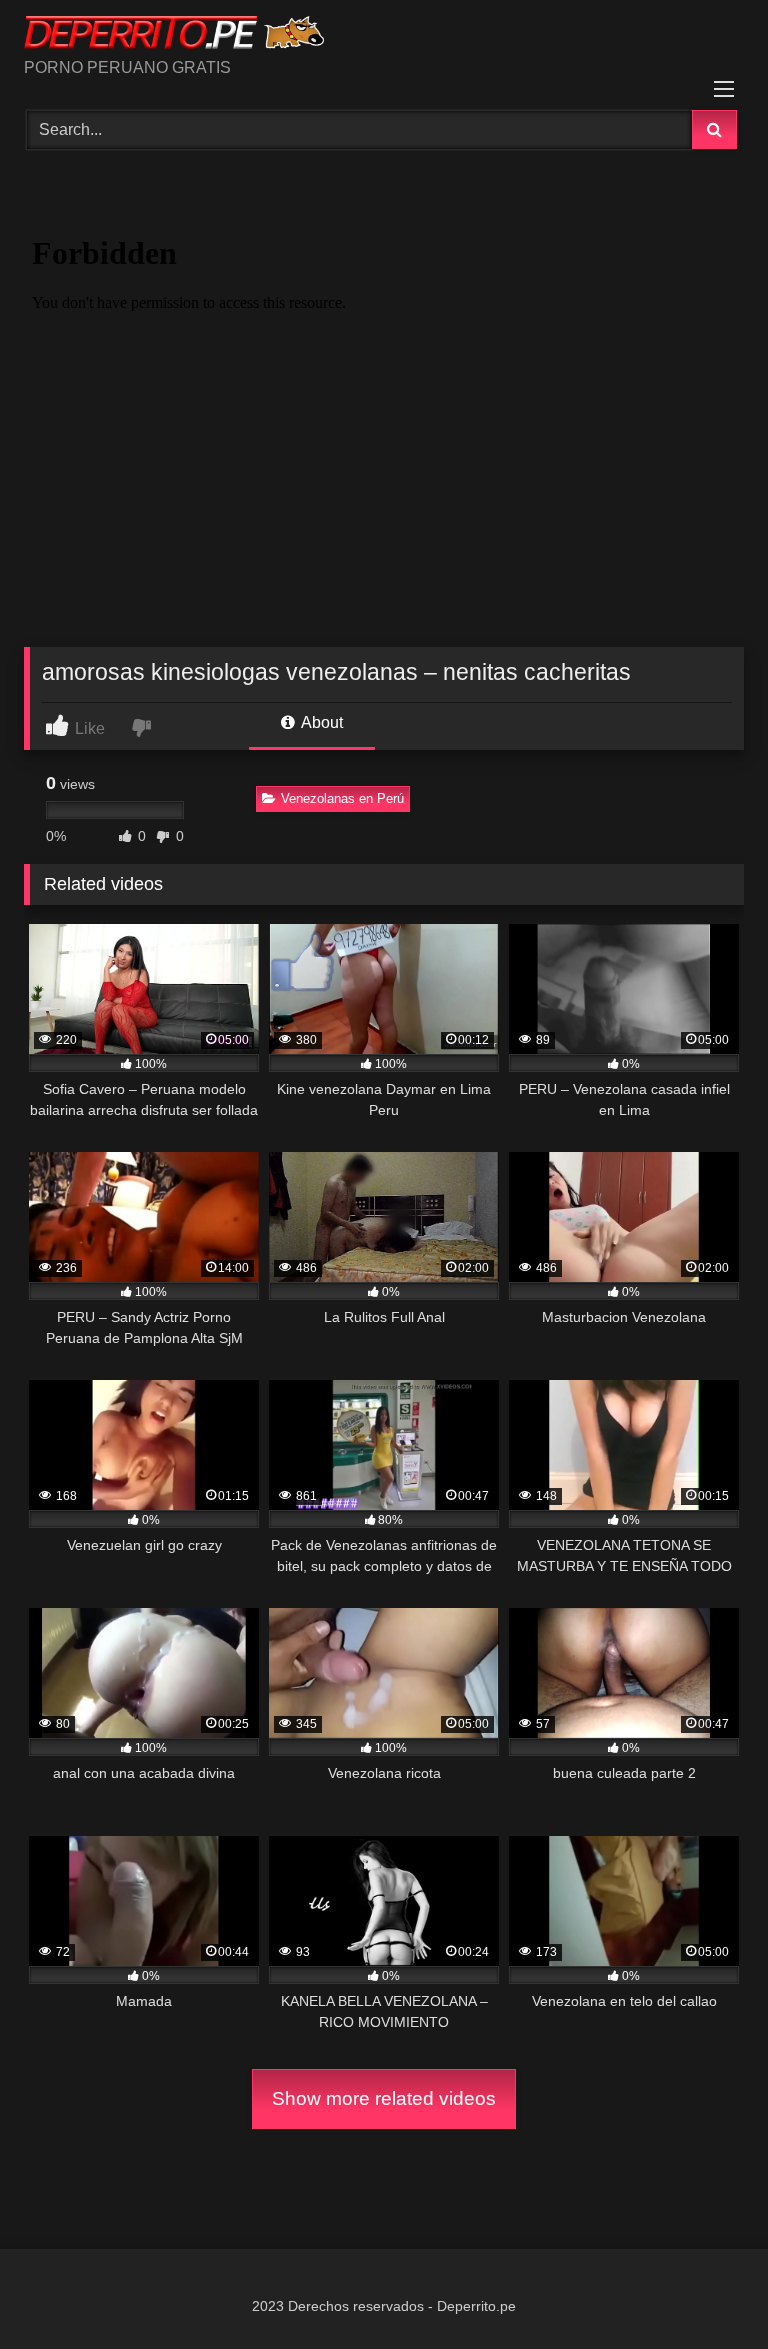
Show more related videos (384, 2098)
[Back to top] (706, 2289)
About (320, 722)
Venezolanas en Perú (342, 798)
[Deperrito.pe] (384, 36)
